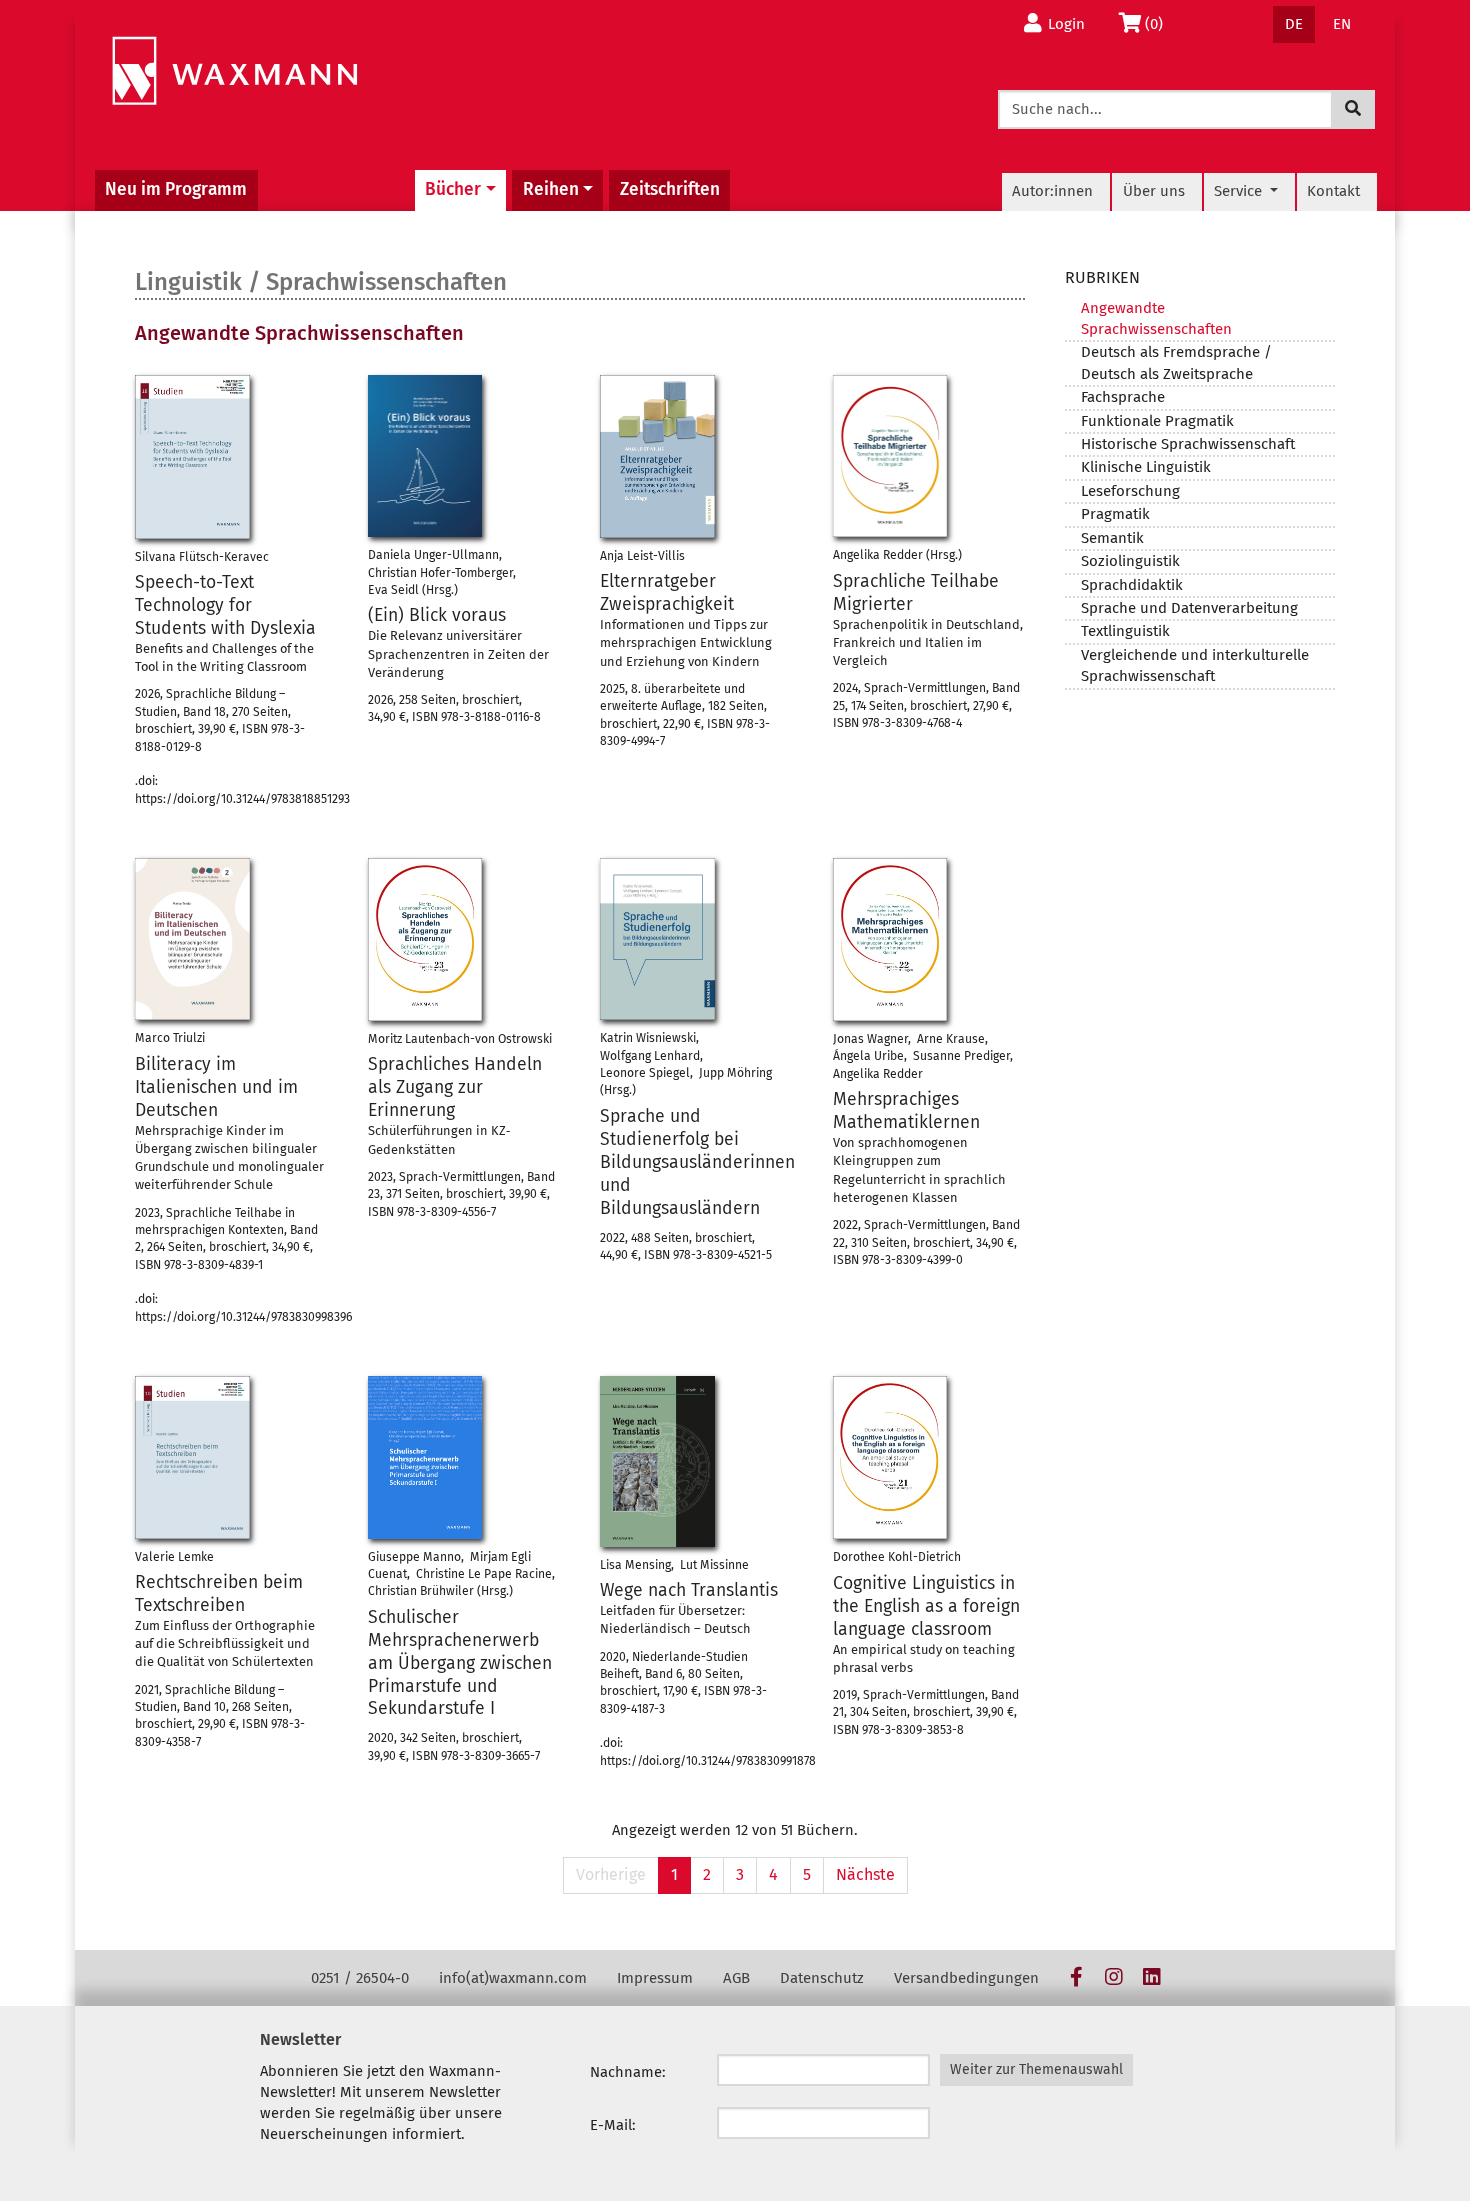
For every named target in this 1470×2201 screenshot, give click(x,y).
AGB (736, 1978)
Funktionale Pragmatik (1157, 421)
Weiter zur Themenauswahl (1036, 2069)
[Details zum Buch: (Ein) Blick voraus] (425, 456)
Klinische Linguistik (1146, 467)
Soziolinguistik (1130, 561)
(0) (1159, 23)
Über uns (1154, 191)
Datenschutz (822, 1978)
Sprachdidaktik (1132, 585)
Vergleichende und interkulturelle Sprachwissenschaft (1195, 665)
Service (1240, 191)
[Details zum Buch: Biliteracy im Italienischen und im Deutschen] (192, 939)
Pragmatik (1115, 514)
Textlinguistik (1125, 631)
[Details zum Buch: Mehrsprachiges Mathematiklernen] (890, 939)
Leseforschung (1130, 491)
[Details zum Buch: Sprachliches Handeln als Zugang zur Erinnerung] (425, 939)
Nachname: (628, 2072)
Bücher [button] (453, 189)
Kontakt (1333, 191)
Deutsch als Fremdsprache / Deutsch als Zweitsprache (1176, 362)
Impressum (655, 1978)
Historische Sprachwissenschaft (1188, 444)
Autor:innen (1052, 191)
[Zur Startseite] (234, 71)
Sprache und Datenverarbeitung (1189, 608)
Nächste (865, 1874)
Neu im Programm (176, 189)
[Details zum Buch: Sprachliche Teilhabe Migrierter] (890, 456)
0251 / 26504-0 (360, 1978)
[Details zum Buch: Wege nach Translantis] (657, 1461)
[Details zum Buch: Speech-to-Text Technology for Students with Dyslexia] (192, 457)
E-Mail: (613, 2125)
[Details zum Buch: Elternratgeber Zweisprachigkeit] (657, 456)
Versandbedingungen (966, 1978)
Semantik (1112, 538)
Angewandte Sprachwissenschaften (1156, 318)
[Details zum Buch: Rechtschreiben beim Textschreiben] (192, 1457)
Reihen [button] (551, 189)
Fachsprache (1123, 397)
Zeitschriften (670, 189)
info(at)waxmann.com (513, 1978)
